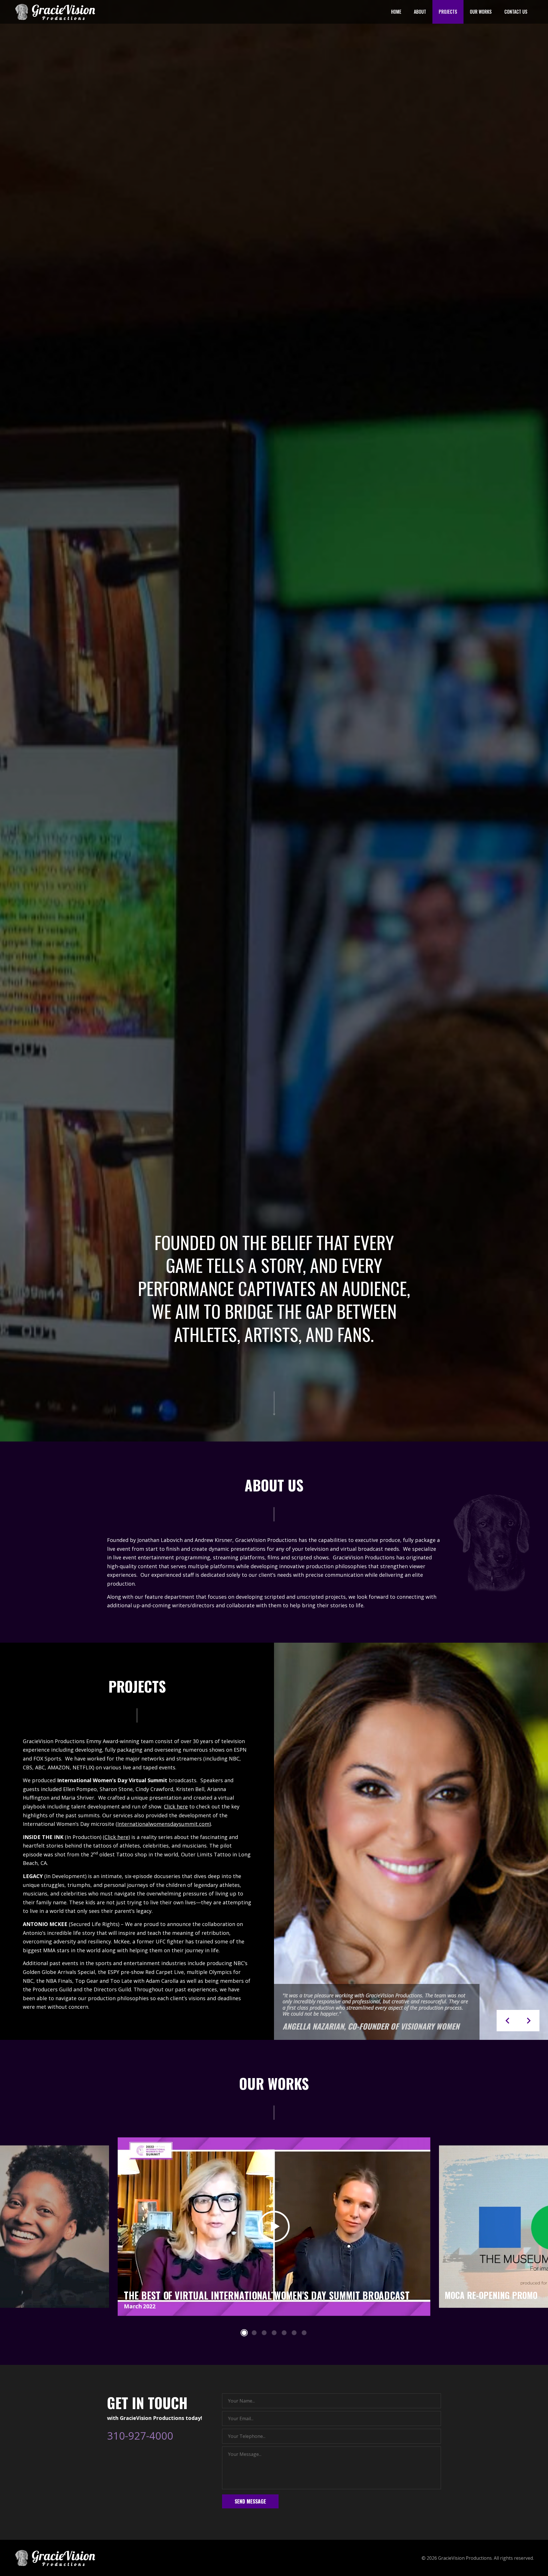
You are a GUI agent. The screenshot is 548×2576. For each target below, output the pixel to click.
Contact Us (516, 12)
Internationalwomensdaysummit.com (163, 1824)
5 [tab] (284, 2333)
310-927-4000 (140, 2436)
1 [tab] (244, 2333)
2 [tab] (254, 2333)
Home (396, 12)
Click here (176, 1806)
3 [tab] (264, 2333)
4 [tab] (274, 2333)
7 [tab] (304, 2333)
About (420, 12)
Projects (448, 12)
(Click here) (116, 1837)
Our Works (481, 12)
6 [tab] (294, 2333)
